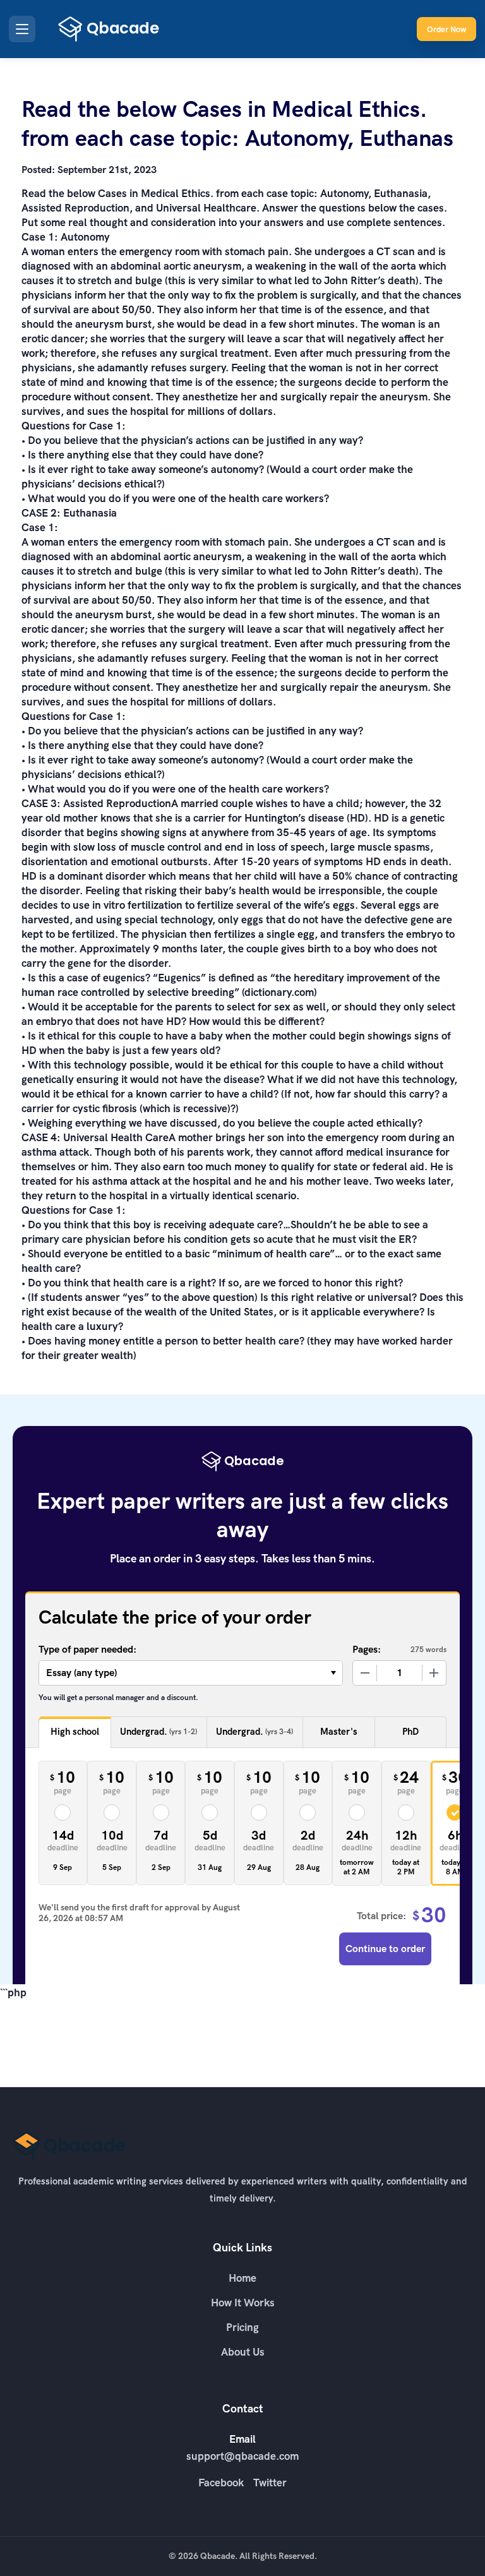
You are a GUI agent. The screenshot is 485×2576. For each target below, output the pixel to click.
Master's (339, 1732)
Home (242, 2278)
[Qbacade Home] (109, 29)
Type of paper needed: (87, 1649)
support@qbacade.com (242, 2456)
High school (75, 1732)
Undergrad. (159, 1732)
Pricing (242, 2327)
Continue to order (385, 1949)
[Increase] (434, 1673)
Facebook (221, 2483)
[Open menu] (22, 29)
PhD (410, 1732)
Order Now (446, 29)
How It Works (243, 2303)
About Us (243, 2352)
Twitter (270, 2483)
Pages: (367, 1649)
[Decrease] (365, 1673)
